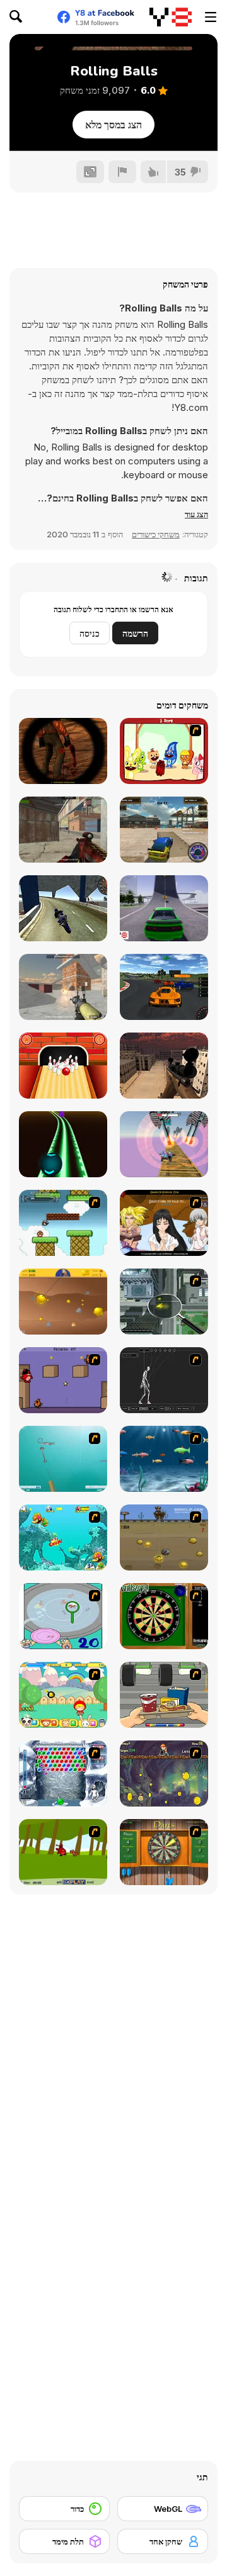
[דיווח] (122, 172)
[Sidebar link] (211, 17)
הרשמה (135, 633)
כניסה (90, 633)
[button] (196, 514)
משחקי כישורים (156, 534)
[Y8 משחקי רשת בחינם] (171, 17)
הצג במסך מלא (113, 125)
